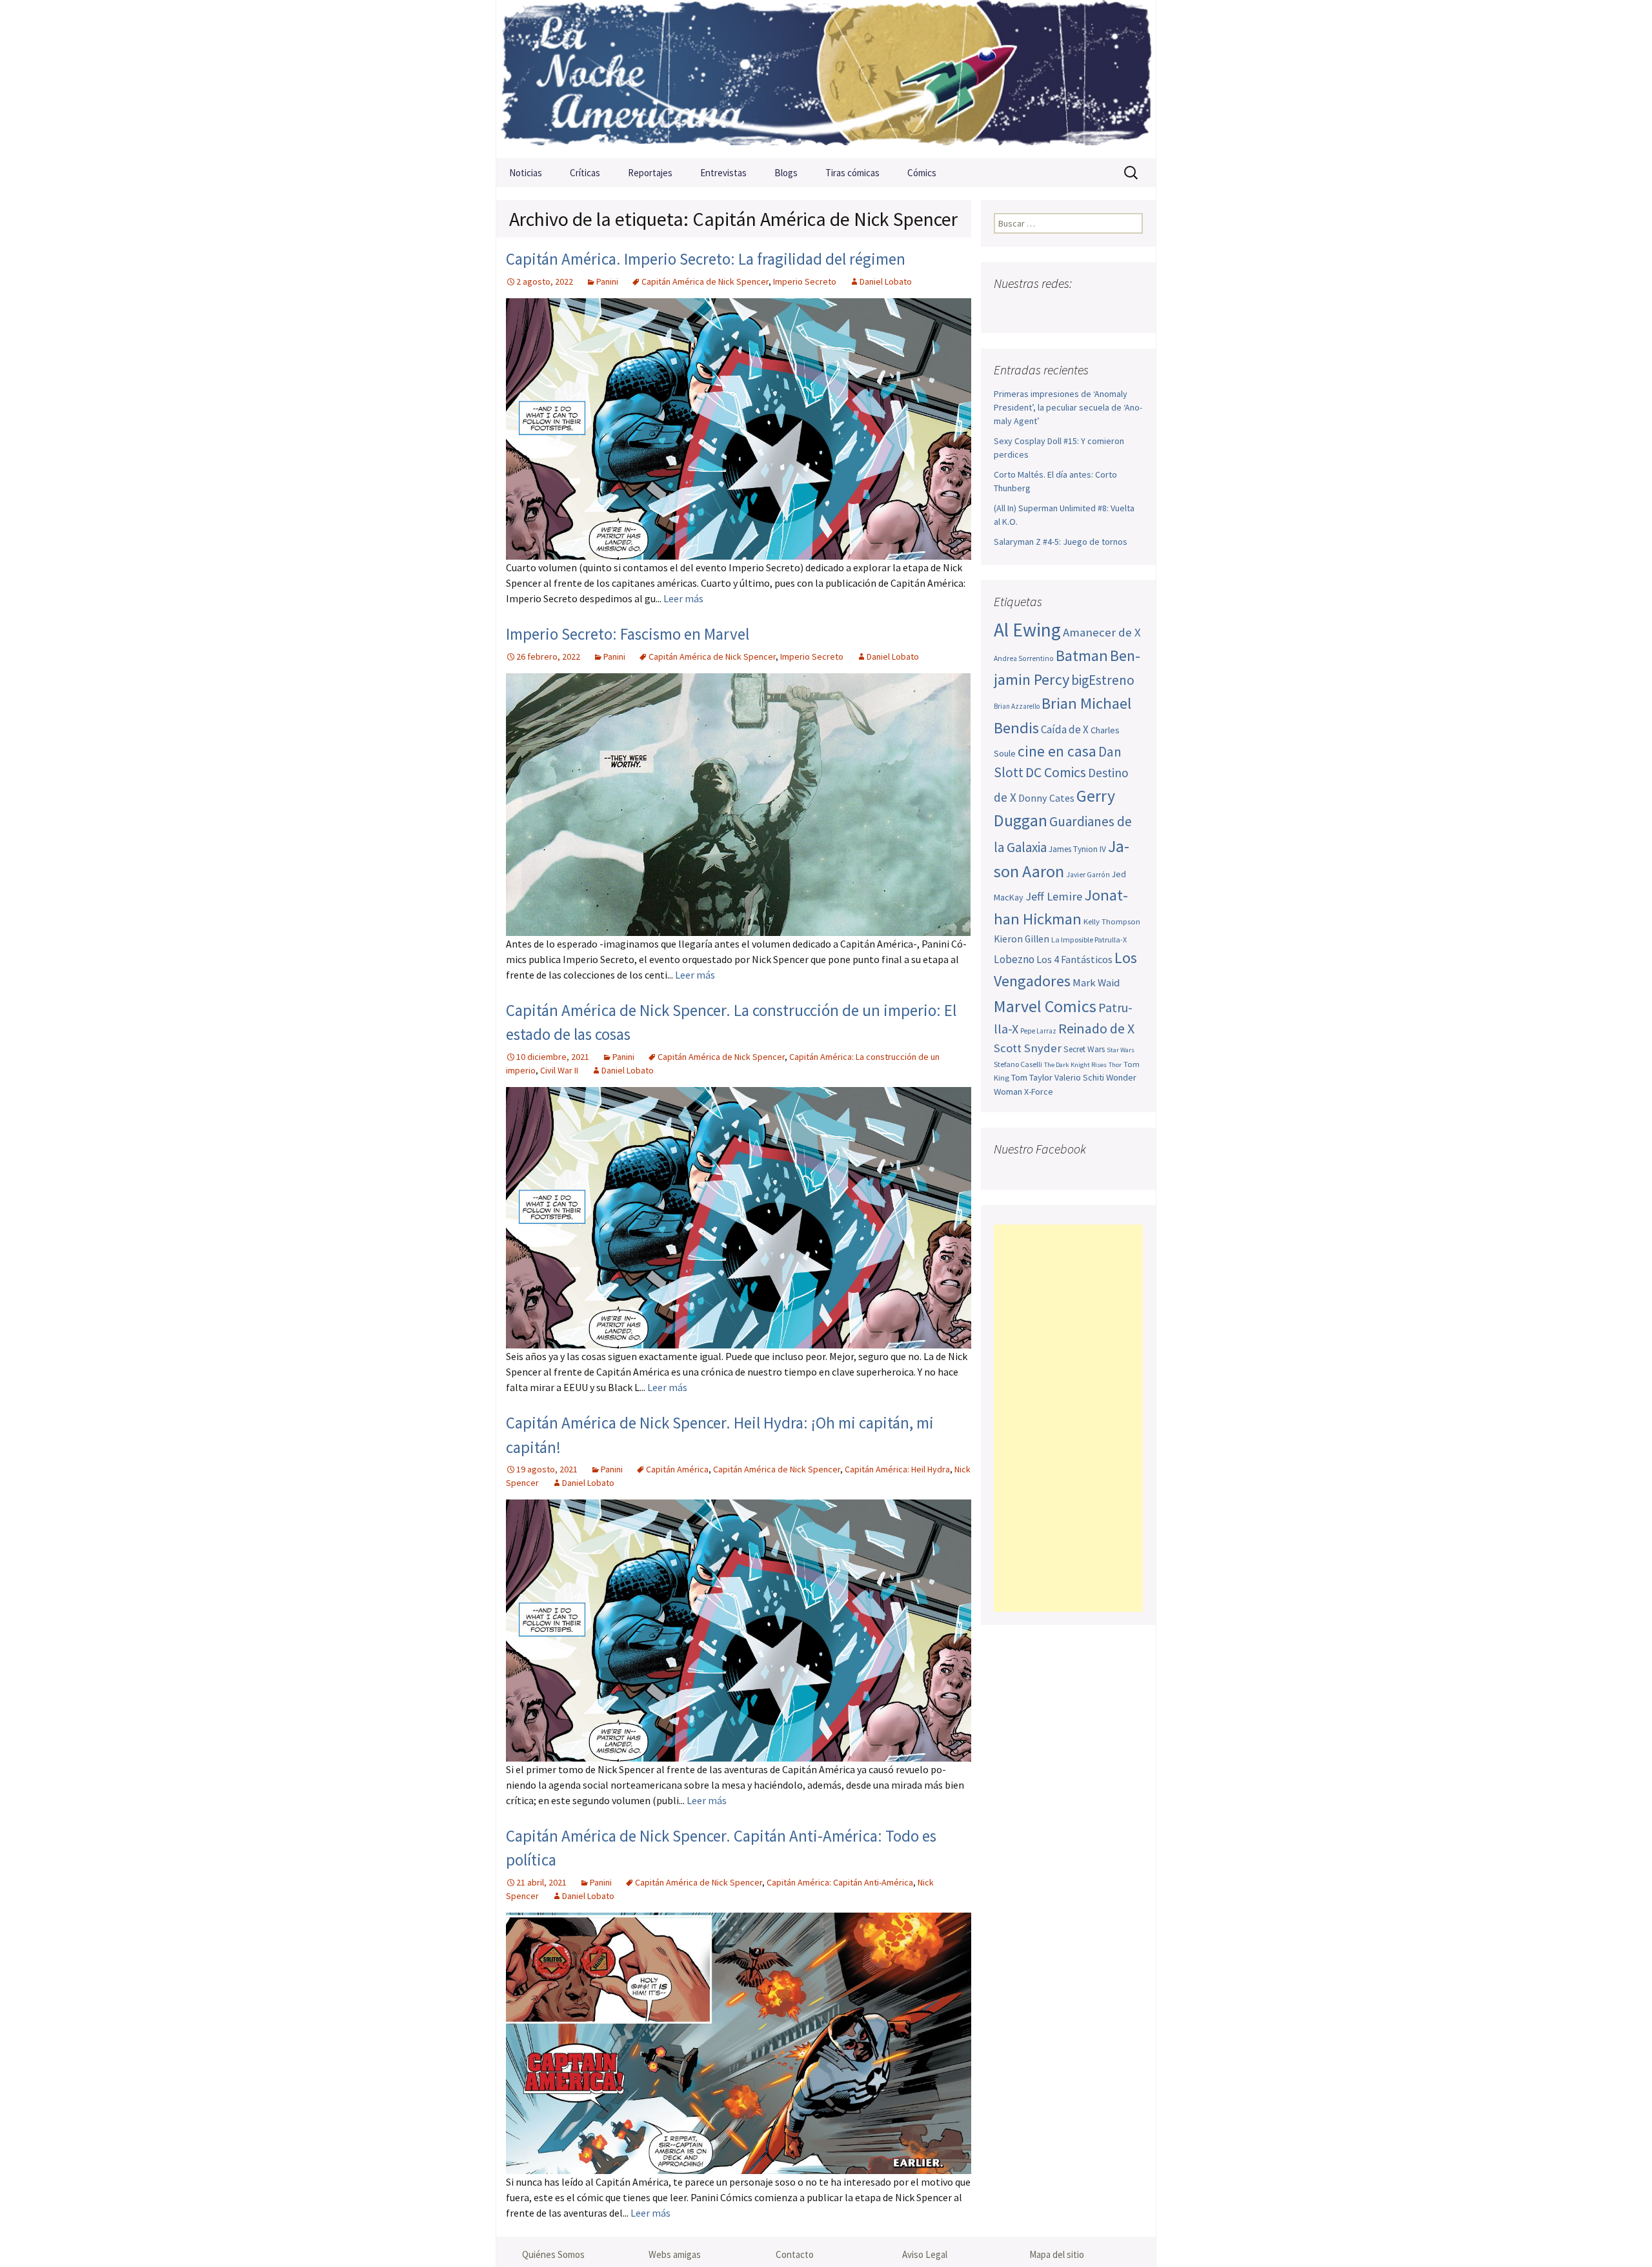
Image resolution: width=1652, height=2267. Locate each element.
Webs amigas (675, 2254)
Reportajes (650, 173)
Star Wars (1121, 1050)
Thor (1115, 1065)
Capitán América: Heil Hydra (897, 1469)
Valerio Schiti (1079, 1077)
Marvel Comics (1045, 1006)
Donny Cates (1046, 798)
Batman (1082, 656)
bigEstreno (1103, 680)
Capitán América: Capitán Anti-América (840, 1882)
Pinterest (1081, 309)
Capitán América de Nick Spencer (705, 281)
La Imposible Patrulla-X (1089, 940)
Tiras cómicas (852, 173)
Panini (607, 281)
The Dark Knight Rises (1075, 1065)
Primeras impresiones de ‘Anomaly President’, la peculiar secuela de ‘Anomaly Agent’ (1068, 407)
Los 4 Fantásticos (1074, 959)
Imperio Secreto (805, 281)
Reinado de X (1096, 1029)
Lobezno (1014, 959)
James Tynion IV (1077, 849)
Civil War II (559, 1070)
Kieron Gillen (1022, 939)
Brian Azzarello (1017, 706)
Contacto (795, 2254)
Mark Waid (1096, 983)
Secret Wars (1084, 1049)
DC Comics (1056, 772)
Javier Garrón (1088, 875)
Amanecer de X (1102, 632)
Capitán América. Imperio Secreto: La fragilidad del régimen (706, 259)
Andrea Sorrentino (1024, 658)
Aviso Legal (925, 2254)
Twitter (1030, 309)
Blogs (786, 173)
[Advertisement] (1068, 1418)
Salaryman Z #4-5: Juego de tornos (1061, 542)
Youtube (1055, 309)
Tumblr (1106, 309)
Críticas (585, 173)
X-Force (1039, 1092)
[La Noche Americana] (826, 79)
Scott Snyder (1028, 1048)
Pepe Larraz (1038, 1031)
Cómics (922, 173)
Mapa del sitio (1057, 2254)
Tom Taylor (1032, 1077)
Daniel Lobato (886, 281)
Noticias (526, 173)
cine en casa (1057, 751)
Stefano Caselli (1018, 1064)
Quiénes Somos (553, 2254)
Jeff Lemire (1054, 896)
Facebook (1005, 309)
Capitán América (677, 1469)
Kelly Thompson (1112, 921)
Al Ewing (1027, 630)
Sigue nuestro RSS (1131, 309)
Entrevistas (723, 173)
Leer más (683, 598)
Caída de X (1065, 729)
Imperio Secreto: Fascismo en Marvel (628, 634)
